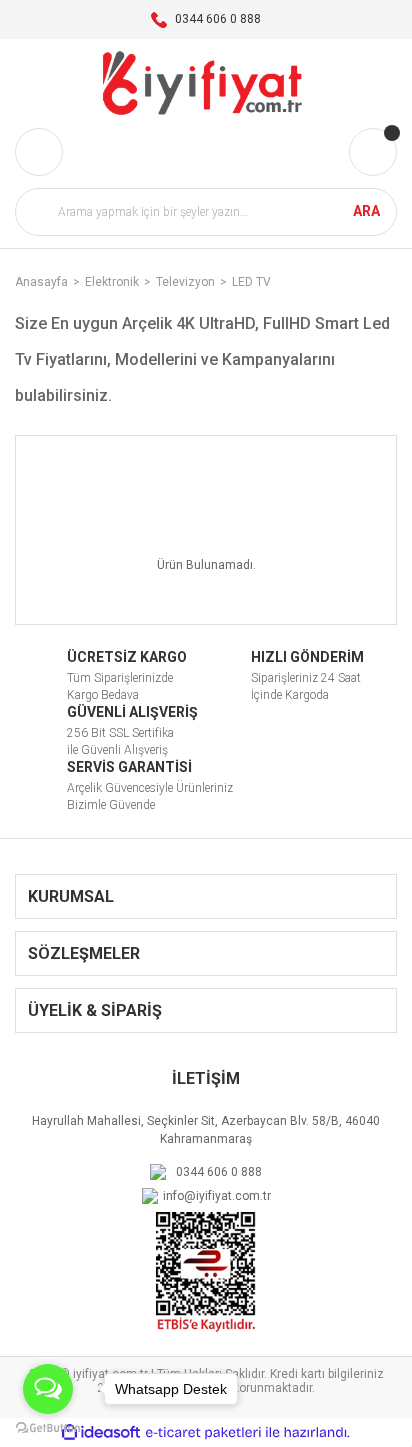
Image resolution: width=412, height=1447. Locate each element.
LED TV (251, 282)
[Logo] (206, 83)
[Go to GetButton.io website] (48, 1427)
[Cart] (373, 152)
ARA (366, 211)
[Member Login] (39, 152)
